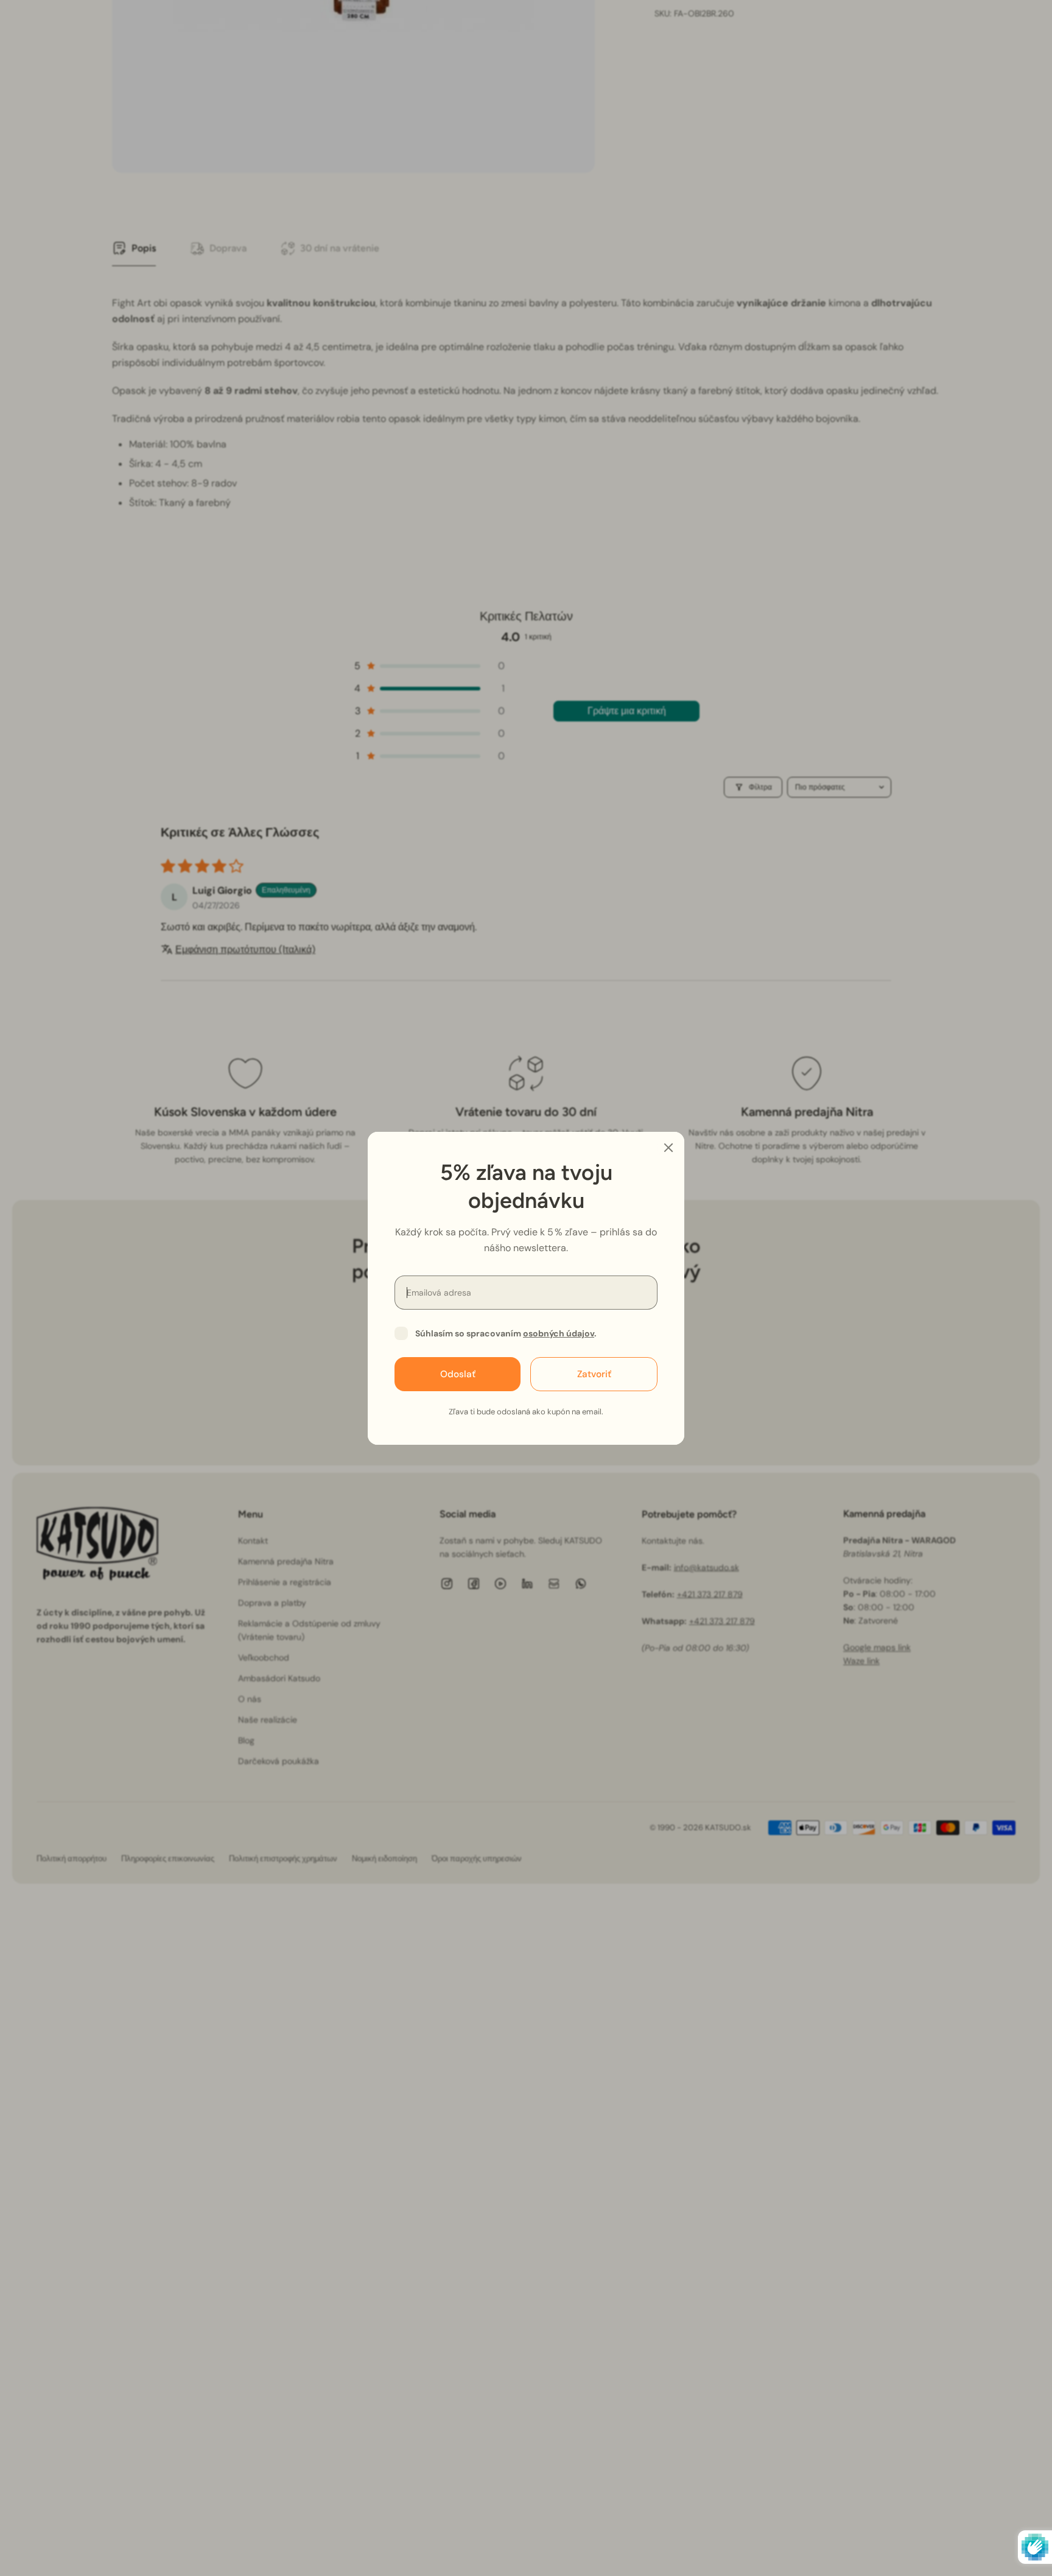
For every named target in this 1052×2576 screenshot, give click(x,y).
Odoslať (458, 1374)
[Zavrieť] (668, 1148)
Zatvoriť (594, 1374)
